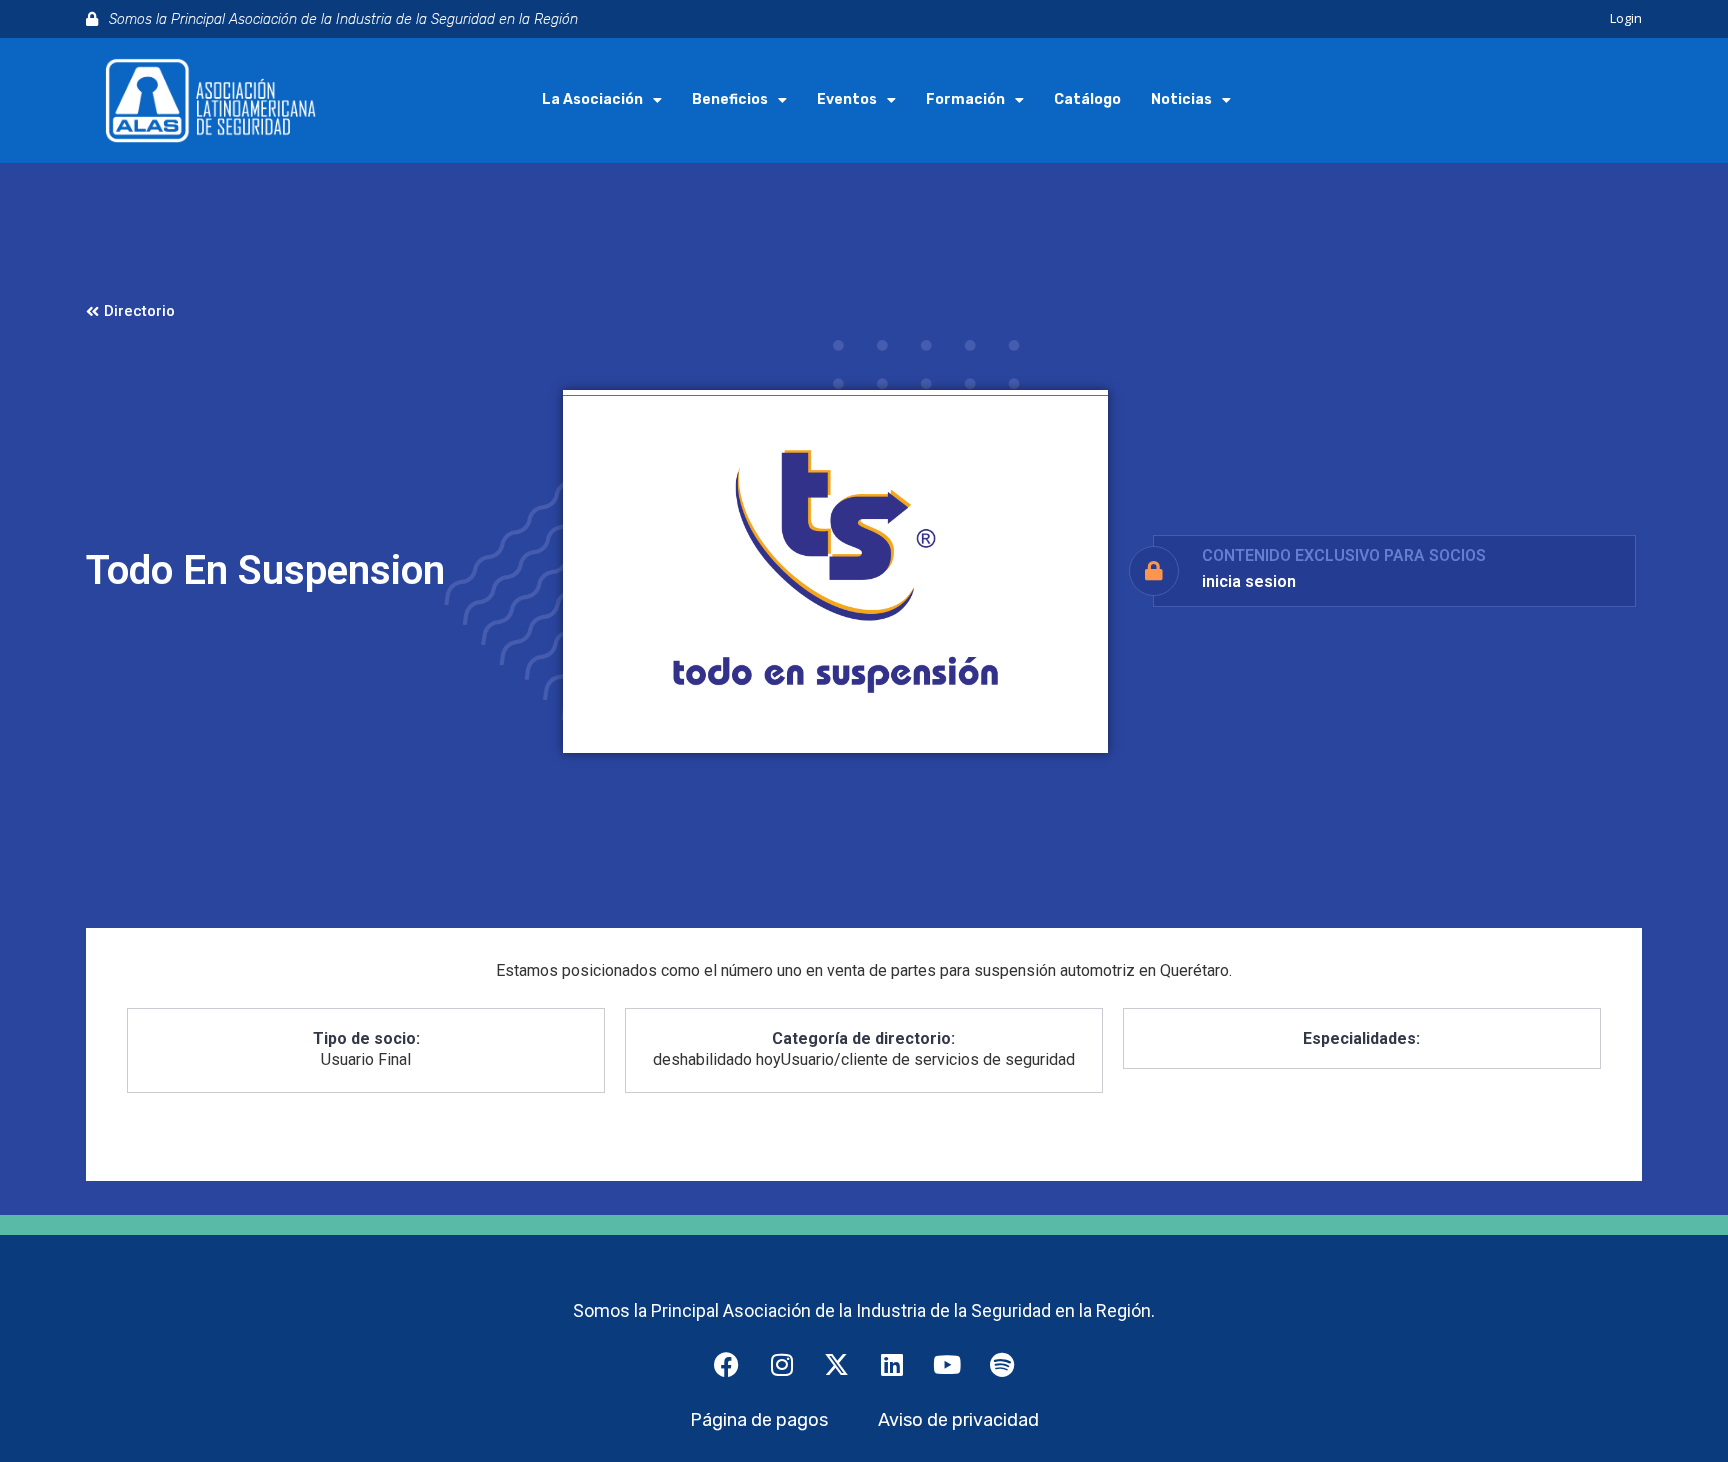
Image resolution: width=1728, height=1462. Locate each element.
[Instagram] (782, 1365)
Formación (965, 99)
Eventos (847, 99)
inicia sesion (1249, 581)
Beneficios (730, 99)
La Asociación (592, 99)
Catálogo (1087, 99)
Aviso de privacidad (958, 1420)
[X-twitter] (837, 1365)
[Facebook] (727, 1365)
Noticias (1181, 99)
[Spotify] (1002, 1365)
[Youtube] (947, 1365)
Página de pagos (759, 1420)
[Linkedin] (892, 1365)
